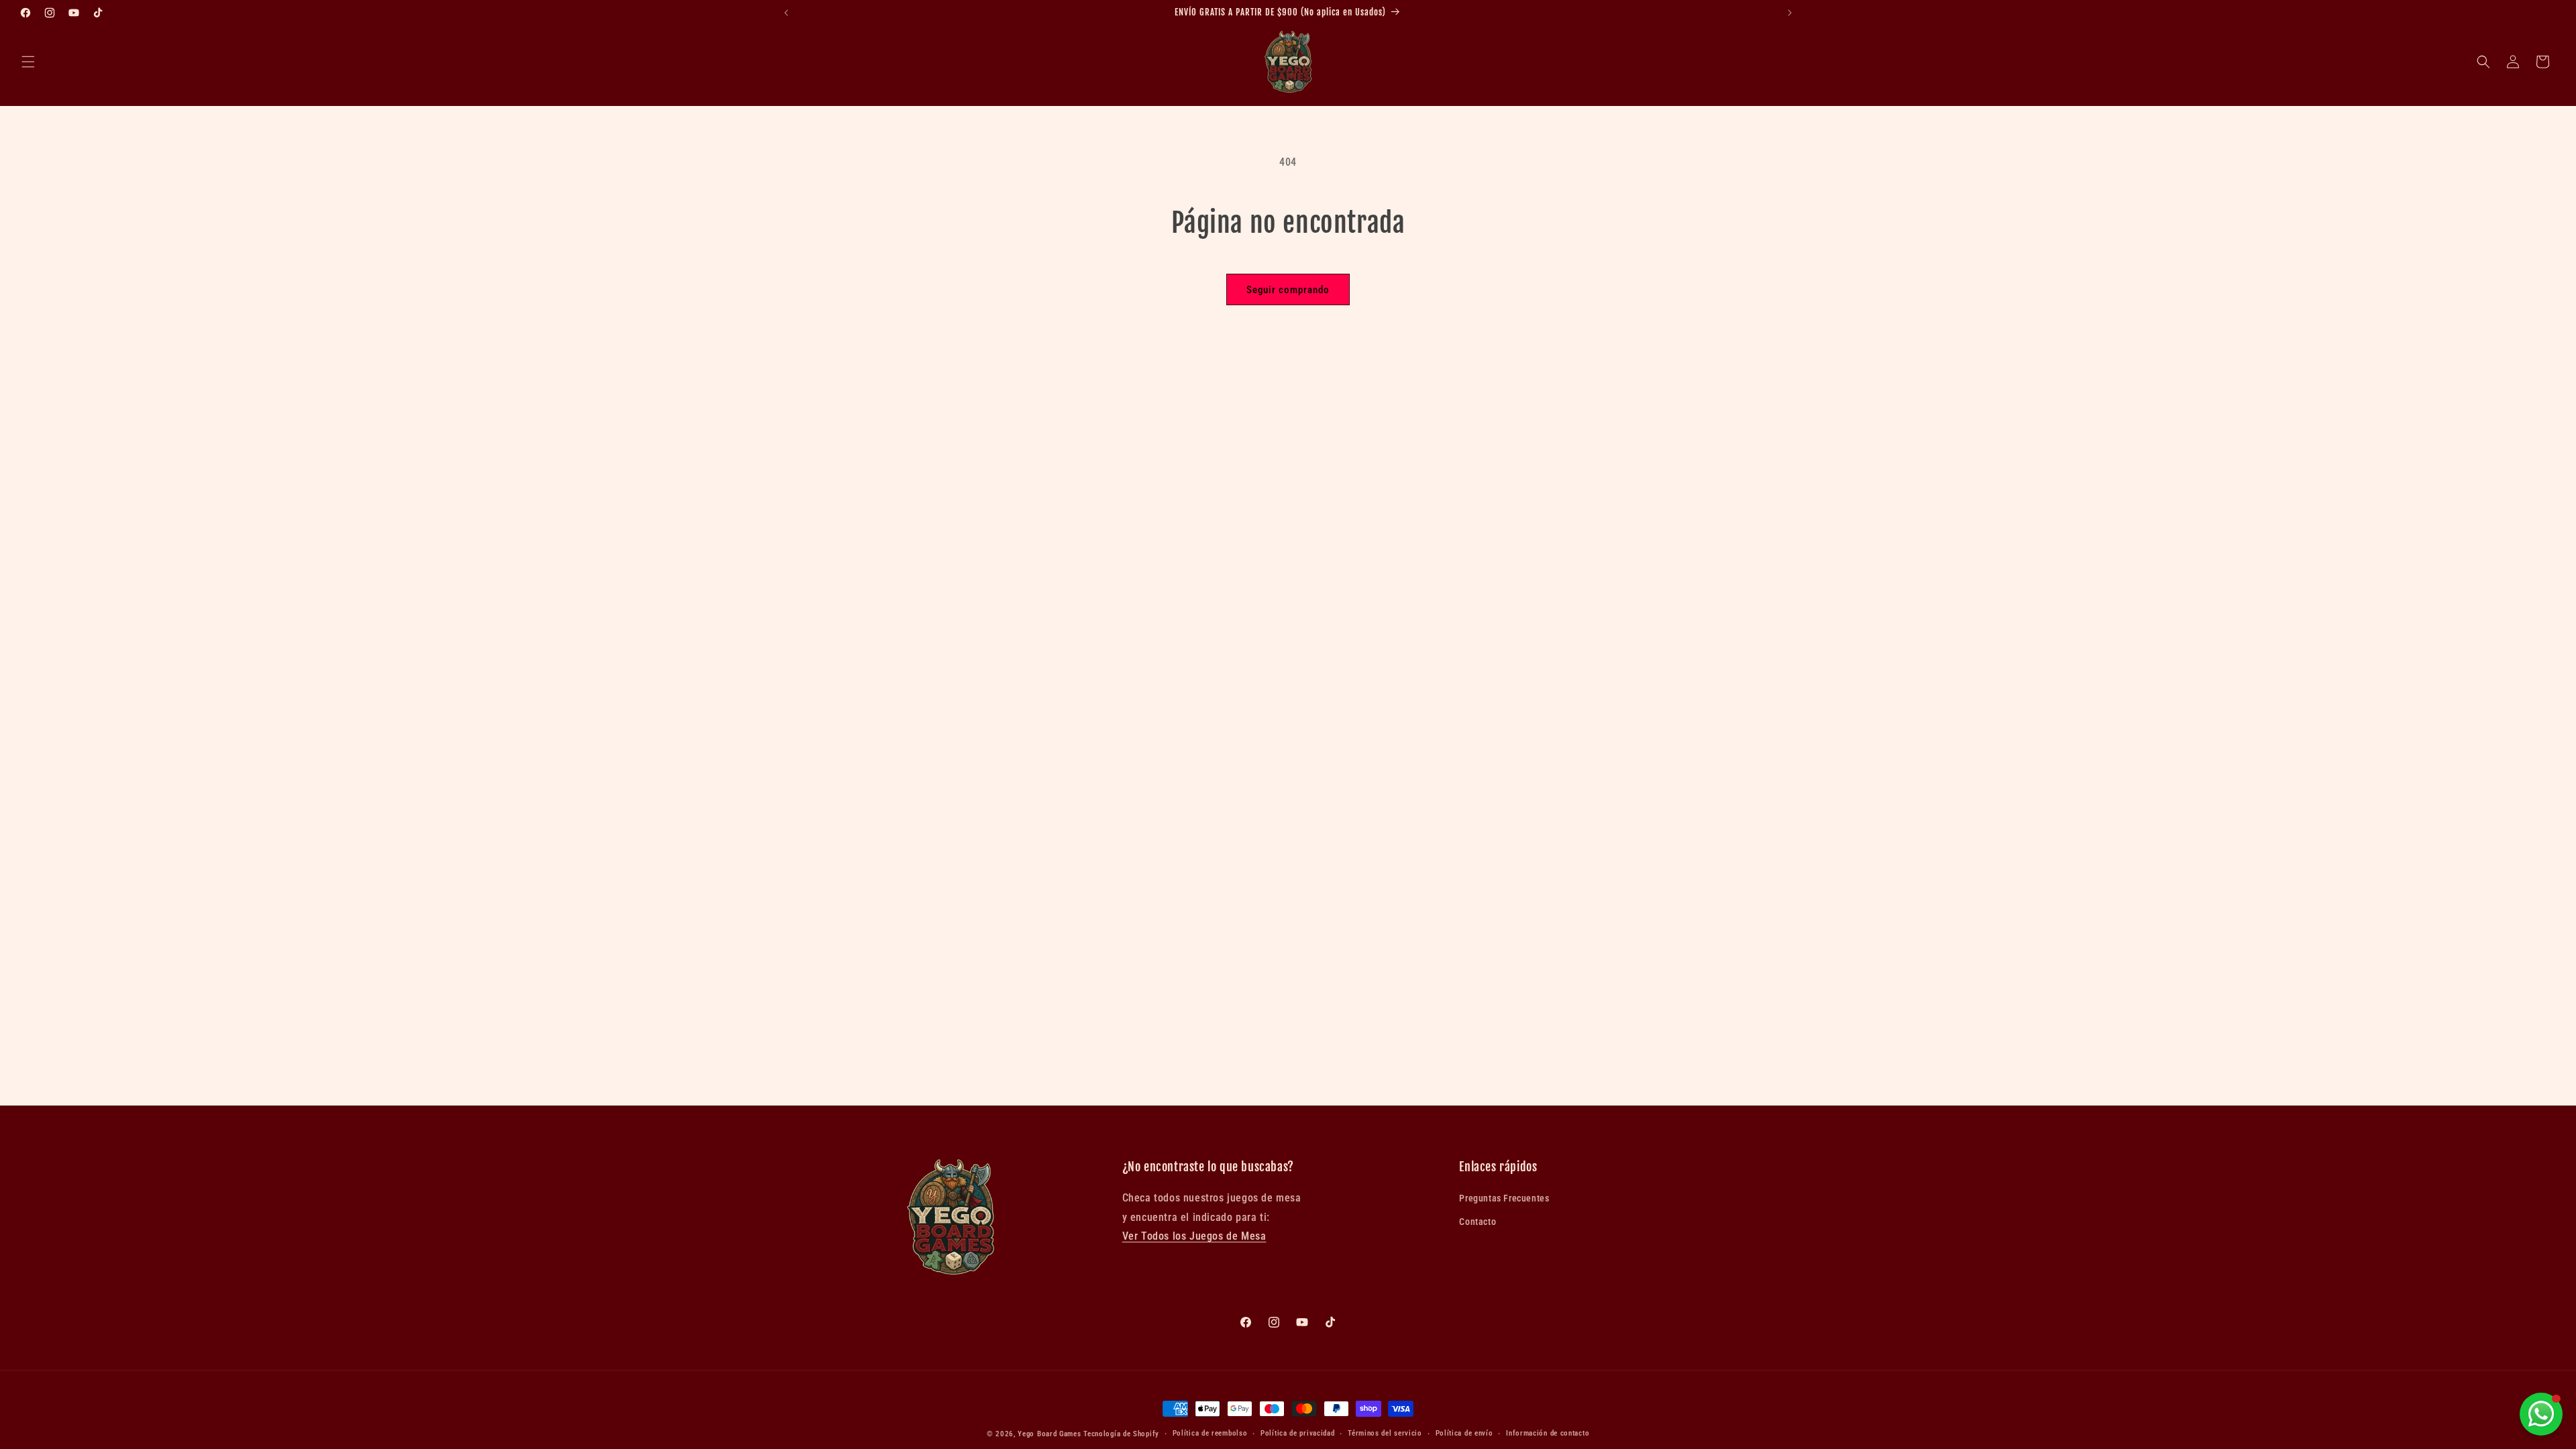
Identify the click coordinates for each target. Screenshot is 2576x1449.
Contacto (1478, 1222)
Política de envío (1464, 1433)
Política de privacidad (1297, 1433)
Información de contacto (1548, 1433)
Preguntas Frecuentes (1504, 1198)
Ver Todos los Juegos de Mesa (1194, 1236)
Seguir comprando (1288, 290)
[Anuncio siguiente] (1790, 13)
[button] (28, 62)
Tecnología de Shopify (1121, 1434)
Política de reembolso (1210, 1433)
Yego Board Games (1049, 1434)
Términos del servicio (1385, 1433)
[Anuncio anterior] (786, 13)
